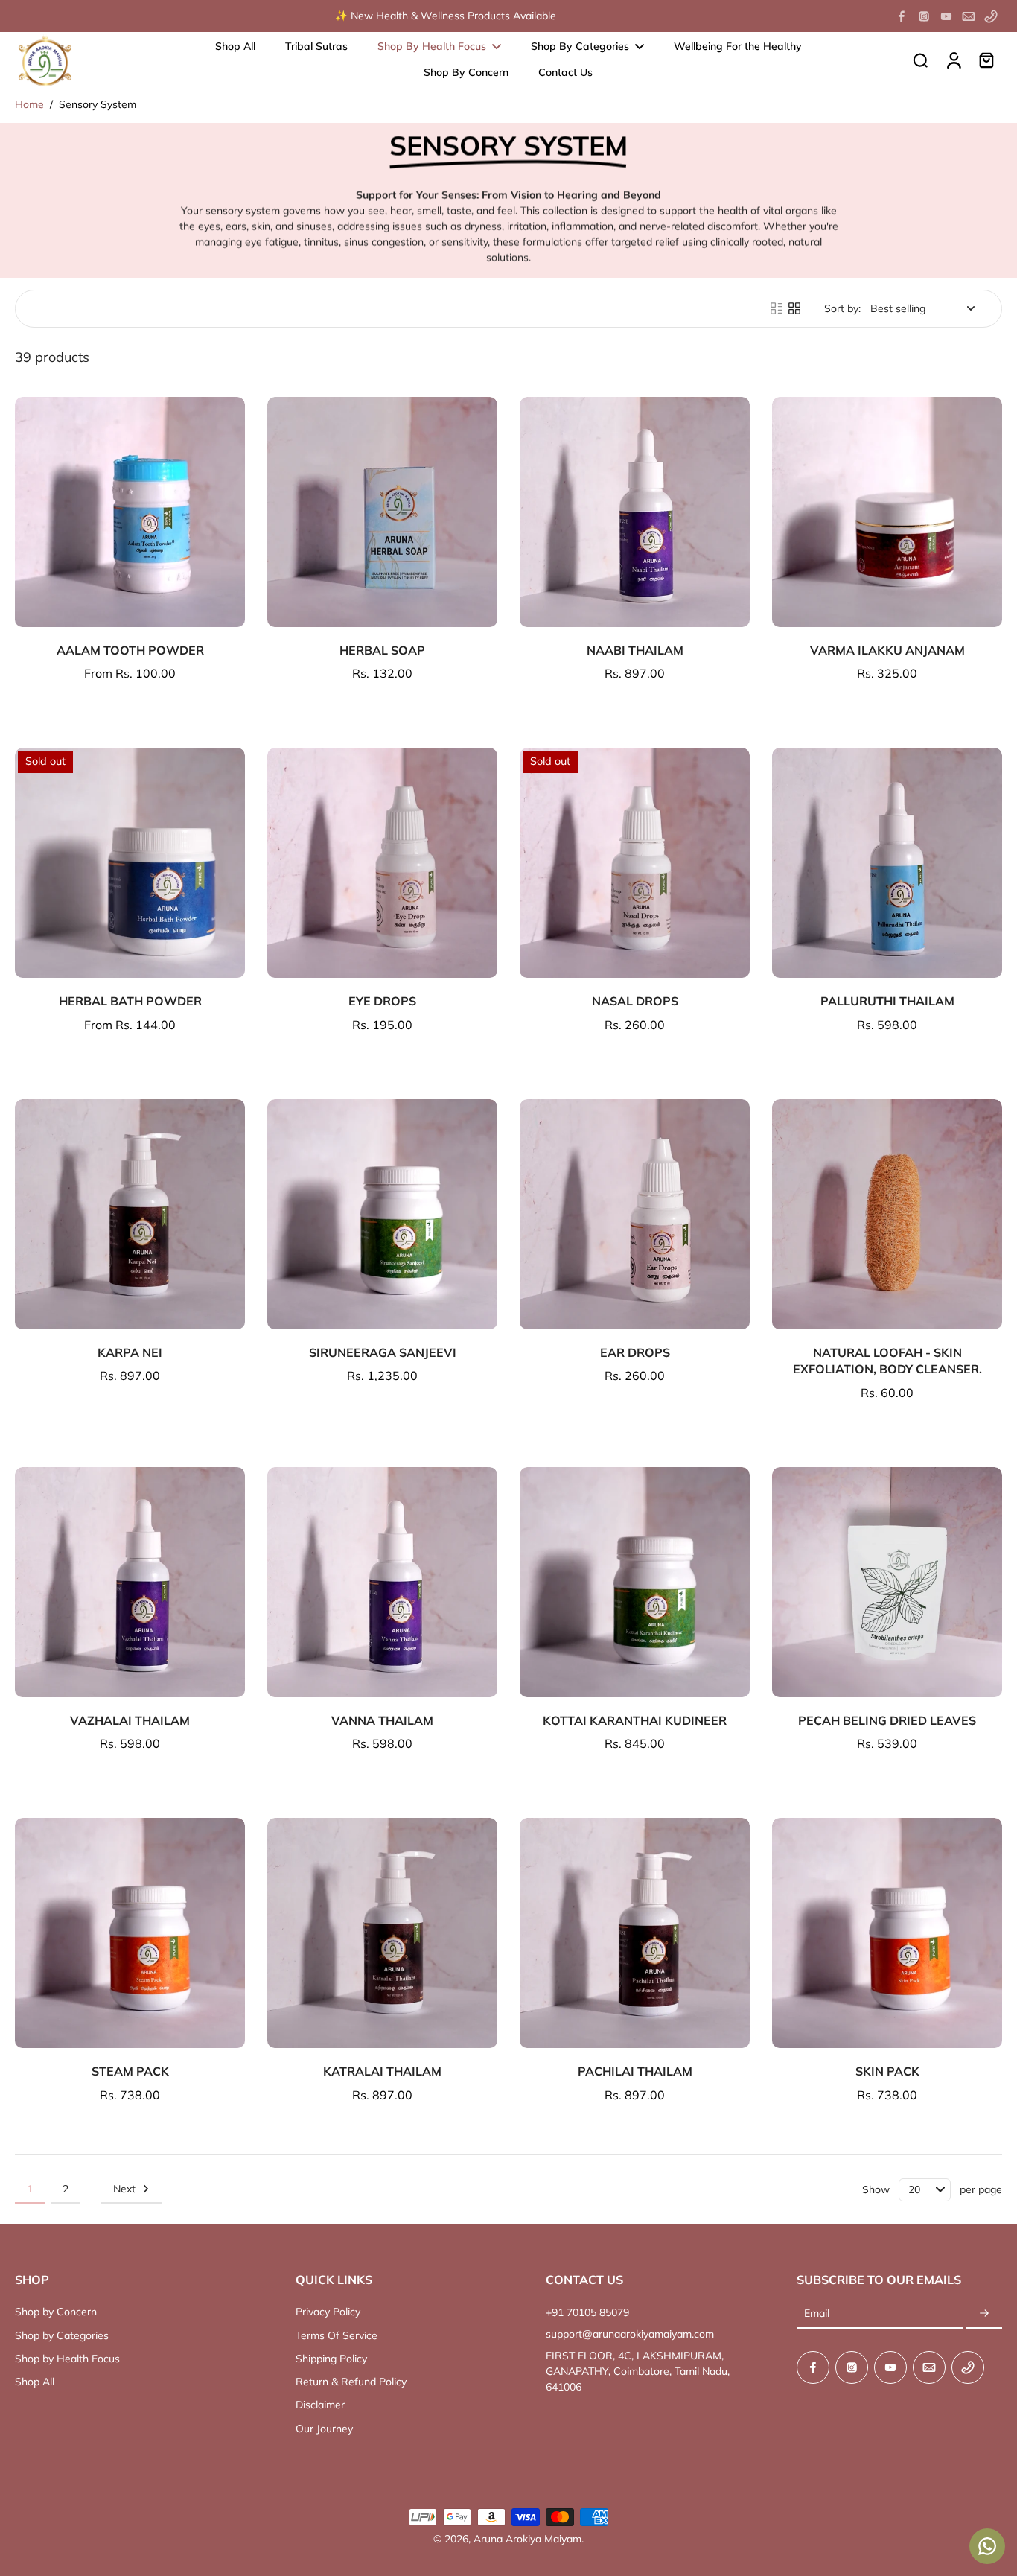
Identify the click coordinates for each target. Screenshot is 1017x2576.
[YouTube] (946, 16)
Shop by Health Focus (67, 2359)
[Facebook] (902, 16)
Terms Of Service (337, 2335)
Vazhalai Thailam (130, 1720)
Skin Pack (887, 2071)
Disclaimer (320, 2405)
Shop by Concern (56, 2312)
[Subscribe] (984, 2314)
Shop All (35, 2382)
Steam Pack (130, 2071)
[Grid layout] (794, 308)
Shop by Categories (62, 2335)
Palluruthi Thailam (887, 1001)
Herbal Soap (382, 650)
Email (817, 2314)
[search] (920, 60)
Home (29, 104)
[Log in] (953, 60)
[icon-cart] (986, 60)
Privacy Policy (328, 2312)
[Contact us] (987, 2546)
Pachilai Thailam (635, 2071)
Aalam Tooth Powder (130, 650)
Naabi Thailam (635, 650)
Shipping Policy (331, 2359)
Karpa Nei (130, 1352)
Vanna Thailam (382, 1720)
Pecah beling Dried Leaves (887, 1720)
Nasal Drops (635, 1001)
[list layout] (777, 308)
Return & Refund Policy (351, 2382)
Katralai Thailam (382, 2071)
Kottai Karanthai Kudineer (635, 1720)
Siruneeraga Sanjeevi (383, 1352)
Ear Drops (635, 1352)
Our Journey (324, 2429)
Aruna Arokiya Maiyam (527, 2539)
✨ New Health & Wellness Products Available (446, 16)
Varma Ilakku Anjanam (887, 650)
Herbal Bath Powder (130, 1001)
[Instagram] (924, 16)
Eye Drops (382, 1001)
